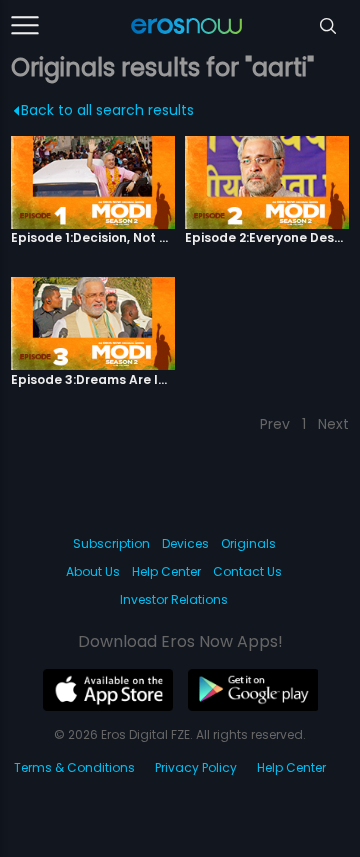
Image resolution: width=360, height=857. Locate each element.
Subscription (111, 543)
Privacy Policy (196, 767)
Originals (248, 543)
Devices (185, 543)
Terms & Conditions (74, 767)
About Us (93, 571)
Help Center (166, 571)
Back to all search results (107, 110)
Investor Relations (174, 599)
